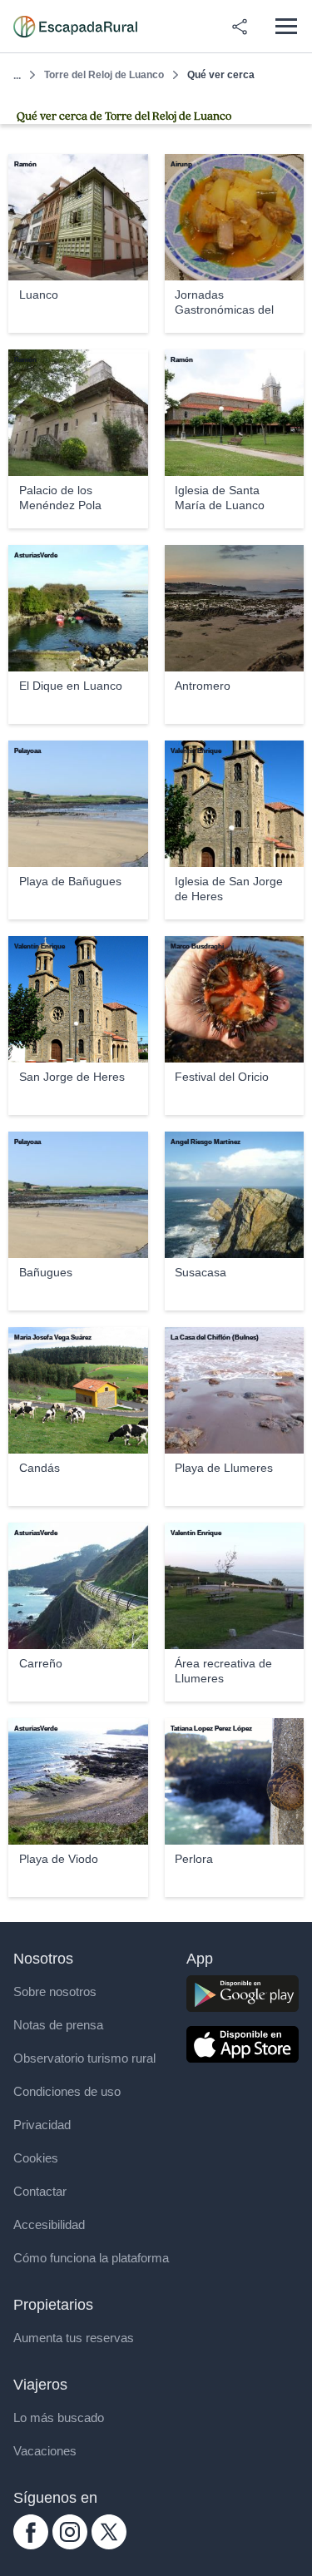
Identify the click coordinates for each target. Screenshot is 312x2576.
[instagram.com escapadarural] (70, 2545)
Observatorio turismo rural (84, 2058)
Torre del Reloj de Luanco (104, 75)
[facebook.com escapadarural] (31, 2545)
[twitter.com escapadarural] (109, 2545)
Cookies (36, 2158)
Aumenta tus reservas (74, 2338)
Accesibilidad (49, 2224)
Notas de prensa (58, 2025)
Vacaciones (45, 2451)
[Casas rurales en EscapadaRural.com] (75, 27)
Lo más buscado (59, 2417)
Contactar (40, 2191)
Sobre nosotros (55, 1991)
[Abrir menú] (286, 26)
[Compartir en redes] (240, 27)
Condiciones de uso (67, 2091)
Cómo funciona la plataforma (91, 2258)
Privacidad (42, 2125)
